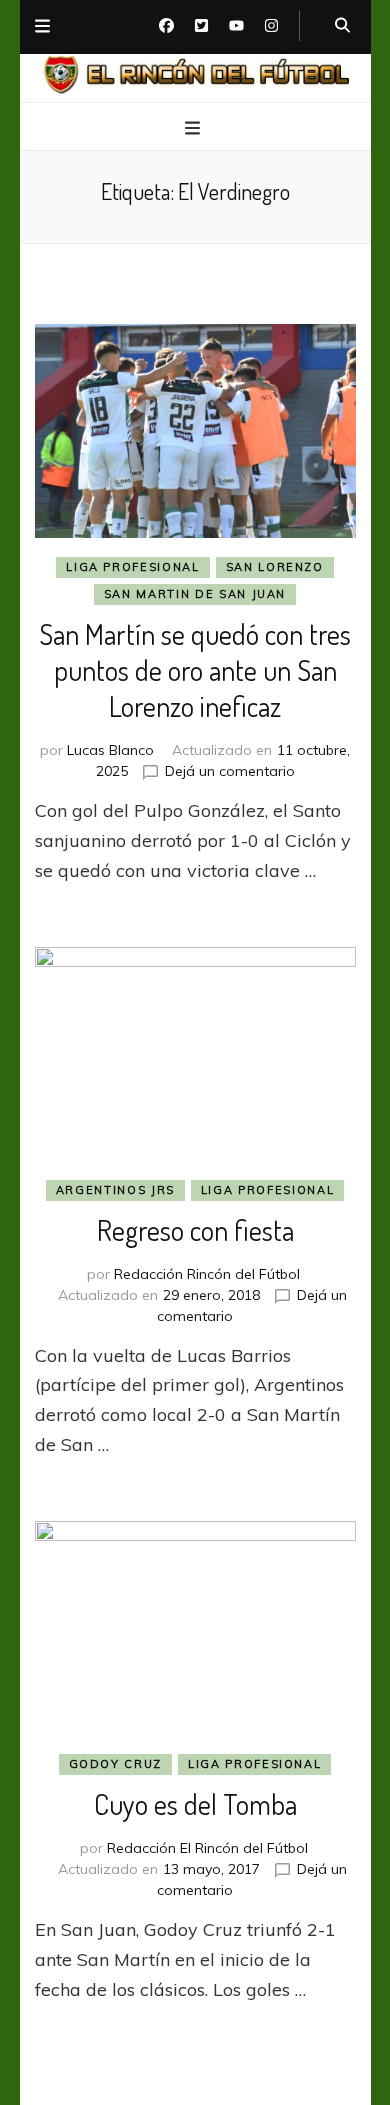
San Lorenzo (275, 567)
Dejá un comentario (230, 771)
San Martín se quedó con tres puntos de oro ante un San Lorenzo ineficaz (195, 670)
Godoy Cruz (116, 1764)
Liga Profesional (132, 567)
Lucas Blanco (110, 750)
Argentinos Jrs (115, 1190)
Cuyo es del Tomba (195, 1804)
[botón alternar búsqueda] (342, 26)
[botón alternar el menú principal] (195, 128)
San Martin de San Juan (195, 594)
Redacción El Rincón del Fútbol (207, 1848)
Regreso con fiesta (195, 1230)
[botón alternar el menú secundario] (42, 27)
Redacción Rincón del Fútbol (207, 1274)
